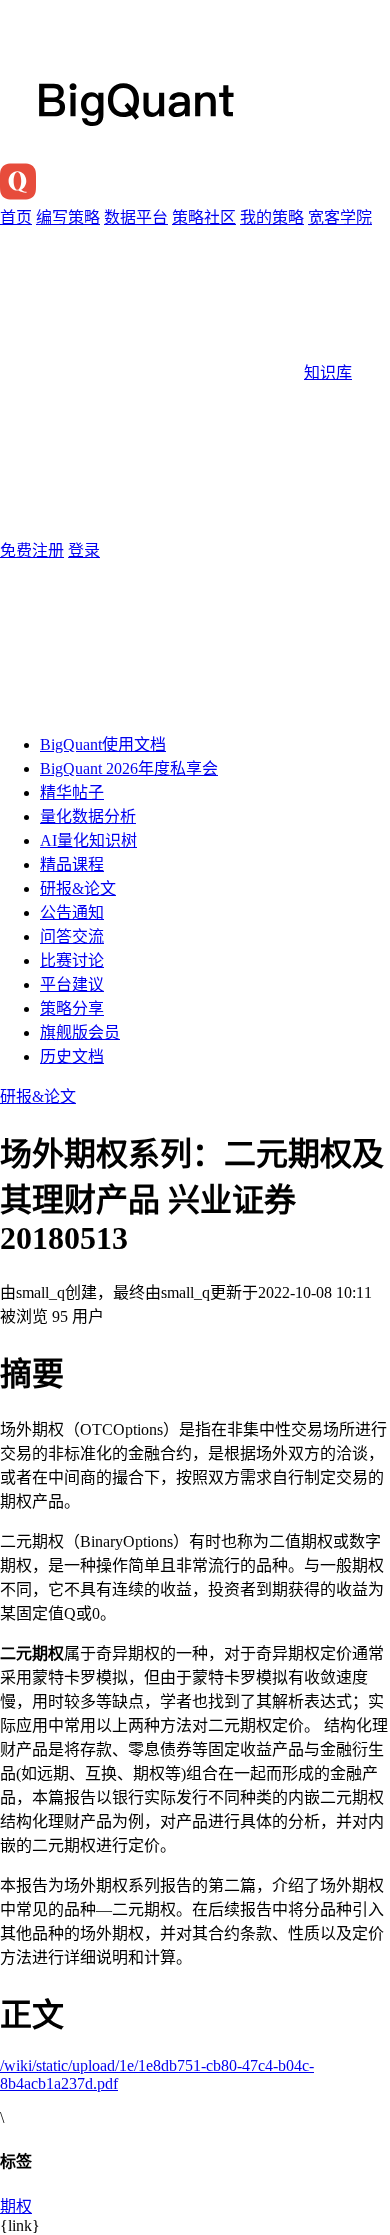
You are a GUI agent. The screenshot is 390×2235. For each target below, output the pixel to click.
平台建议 (72, 984)
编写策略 (68, 217)
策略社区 (204, 217)
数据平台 (136, 217)
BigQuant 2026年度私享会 (129, 768)
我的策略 (272, 217)
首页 (16, 217)
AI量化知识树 (88, 840)
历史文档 (72, 1056)
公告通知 (72, 912)
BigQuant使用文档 (103, 744)
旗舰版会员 (80, 1032)
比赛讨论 (72, 960)
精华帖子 (72, 792)
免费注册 (32, 550)
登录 (84, 550)
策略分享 (72, 1008)
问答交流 (72, 936)
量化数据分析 (88, 816)
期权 (16, 2206)
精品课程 (72, 864)
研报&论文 (78, 888)
